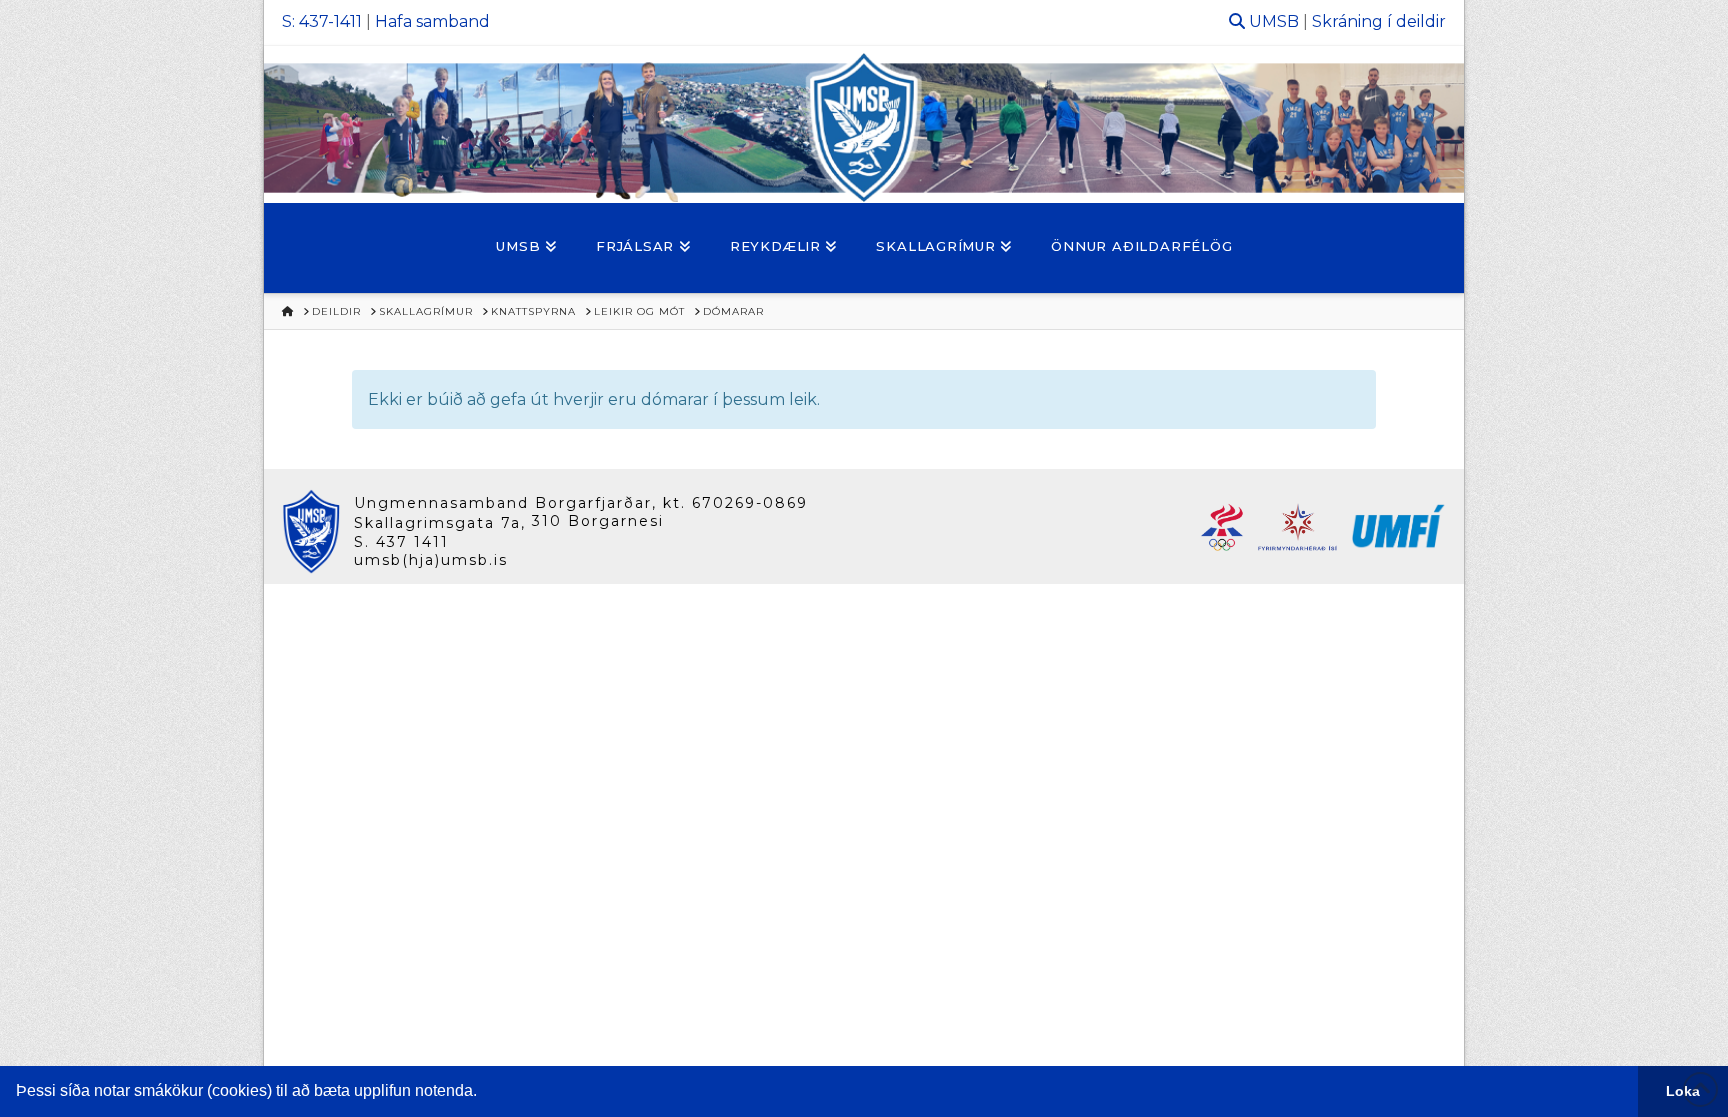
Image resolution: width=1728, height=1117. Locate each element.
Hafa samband (432, 21)
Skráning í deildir (1379, 21)
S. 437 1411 (401, 542)
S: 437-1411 (322, 21)
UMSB (1274, 21)
